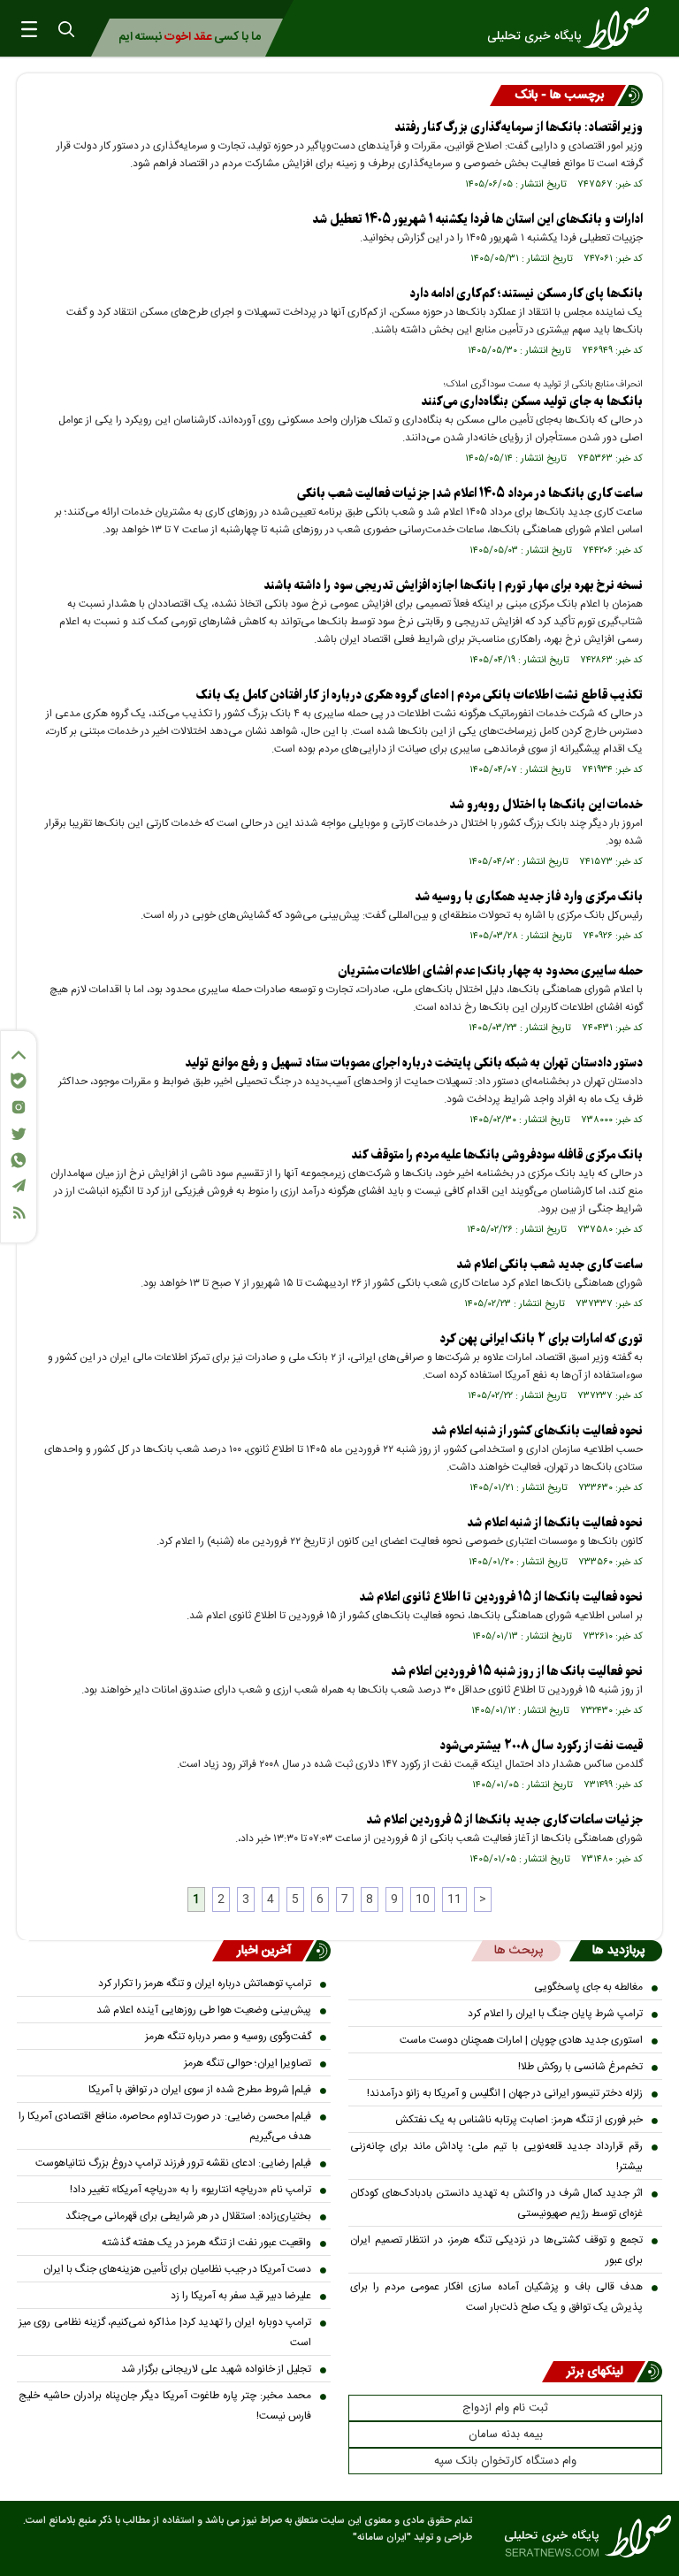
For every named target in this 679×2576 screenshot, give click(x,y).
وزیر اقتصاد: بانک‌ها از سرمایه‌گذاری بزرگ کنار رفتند (519, 128)
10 (423, 1900)
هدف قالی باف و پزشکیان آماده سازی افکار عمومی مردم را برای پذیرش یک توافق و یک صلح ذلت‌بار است (496, 2297)
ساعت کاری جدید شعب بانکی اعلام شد (549, 1265)
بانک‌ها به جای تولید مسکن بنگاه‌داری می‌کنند (532, 402)
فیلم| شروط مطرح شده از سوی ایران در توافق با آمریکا (200, 2090)
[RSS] (19, 1213)
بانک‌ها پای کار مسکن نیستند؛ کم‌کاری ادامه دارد (526, 294)
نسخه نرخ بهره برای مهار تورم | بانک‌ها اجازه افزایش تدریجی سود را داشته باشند (453, 586)
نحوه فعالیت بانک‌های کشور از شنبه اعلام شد (537, 1431)
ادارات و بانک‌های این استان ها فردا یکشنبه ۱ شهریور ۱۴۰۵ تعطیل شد (477, 220)
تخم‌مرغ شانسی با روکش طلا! (580, 2067)
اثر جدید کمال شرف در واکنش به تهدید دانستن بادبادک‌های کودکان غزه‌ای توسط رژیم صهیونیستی (496, 2203)
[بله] (19, 1081)
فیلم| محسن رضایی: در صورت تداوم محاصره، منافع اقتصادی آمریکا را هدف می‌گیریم (165, 2126)
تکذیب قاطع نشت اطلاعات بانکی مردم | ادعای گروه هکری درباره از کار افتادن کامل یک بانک (420, 696)
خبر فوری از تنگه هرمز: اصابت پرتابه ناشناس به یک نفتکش (519, 2120)
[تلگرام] (19, 1185)
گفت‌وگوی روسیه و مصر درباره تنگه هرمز (228, 2037)
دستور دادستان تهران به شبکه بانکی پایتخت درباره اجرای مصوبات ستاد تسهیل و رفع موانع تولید (414, 1063)
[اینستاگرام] (19, 1107)
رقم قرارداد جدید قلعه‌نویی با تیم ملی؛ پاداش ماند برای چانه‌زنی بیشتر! (496, 2156)
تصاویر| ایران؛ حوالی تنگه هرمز (248, 2063)
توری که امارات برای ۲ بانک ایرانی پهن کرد (541, 1339)
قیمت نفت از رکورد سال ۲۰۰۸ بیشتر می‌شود (541, 1746)
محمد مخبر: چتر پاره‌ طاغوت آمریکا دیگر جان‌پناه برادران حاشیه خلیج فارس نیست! (165, 2406)
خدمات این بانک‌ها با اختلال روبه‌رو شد (546, 805)
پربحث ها (519, 1951)
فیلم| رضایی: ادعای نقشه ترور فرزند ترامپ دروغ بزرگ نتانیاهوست (173, 2163)
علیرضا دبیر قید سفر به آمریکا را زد (241, 2296)
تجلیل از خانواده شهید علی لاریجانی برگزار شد (216, 2369)
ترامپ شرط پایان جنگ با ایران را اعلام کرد (555, 2014)
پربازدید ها (618, 1951)
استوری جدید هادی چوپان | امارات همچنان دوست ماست (521, 2040)
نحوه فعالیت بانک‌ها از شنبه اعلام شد (555, 1523)
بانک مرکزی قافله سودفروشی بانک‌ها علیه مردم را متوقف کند (497, 1155)
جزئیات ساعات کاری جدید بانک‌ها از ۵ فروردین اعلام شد (504, 1820)
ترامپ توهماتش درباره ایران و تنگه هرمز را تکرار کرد (205, 1984)
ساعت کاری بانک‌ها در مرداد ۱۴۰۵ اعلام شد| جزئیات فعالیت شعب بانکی (470, 494)
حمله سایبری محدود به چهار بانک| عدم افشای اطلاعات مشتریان (490, 971)
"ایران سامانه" (382, 2538)
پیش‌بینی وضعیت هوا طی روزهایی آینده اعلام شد (204, 2010)
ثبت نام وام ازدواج (505, 2408)
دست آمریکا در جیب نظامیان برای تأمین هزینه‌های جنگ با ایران (177, 2269)
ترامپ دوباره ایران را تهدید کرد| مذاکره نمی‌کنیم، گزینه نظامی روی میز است (165, 2332)
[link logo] (574, 28)
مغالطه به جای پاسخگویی (588, 1987)
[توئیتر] (19, 1134)
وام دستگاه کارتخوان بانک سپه (505, 2461)
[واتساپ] (19, 1160)
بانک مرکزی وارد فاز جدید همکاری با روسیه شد (529, 897)
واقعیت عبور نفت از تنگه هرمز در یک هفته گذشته (206, 2243)
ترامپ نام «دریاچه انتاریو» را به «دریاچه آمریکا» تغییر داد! (191, 2190)
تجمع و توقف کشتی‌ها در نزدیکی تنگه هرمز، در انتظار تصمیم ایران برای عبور (496, 2250)
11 (454, 1900)
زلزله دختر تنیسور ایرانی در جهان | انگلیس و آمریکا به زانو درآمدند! (505, 2093)
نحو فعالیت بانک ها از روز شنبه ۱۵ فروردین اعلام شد (517, 1672)
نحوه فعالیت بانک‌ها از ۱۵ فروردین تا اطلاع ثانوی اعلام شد (501, 1598)
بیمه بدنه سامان (506, 2435)
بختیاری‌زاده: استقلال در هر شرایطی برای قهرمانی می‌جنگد (188, 2216)
